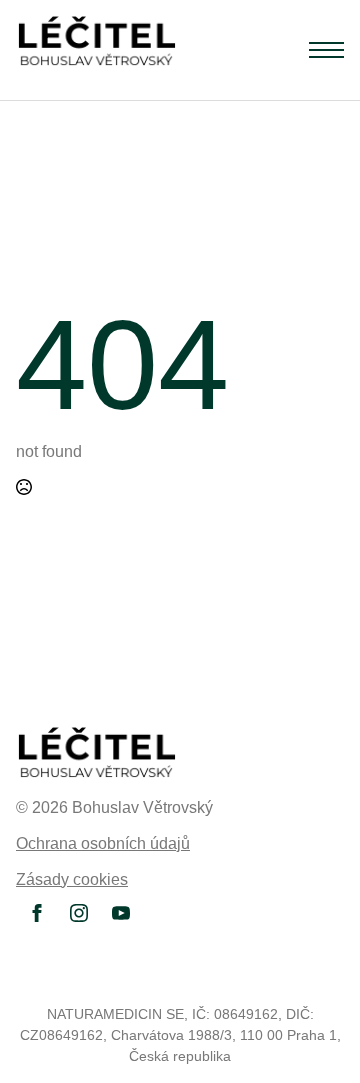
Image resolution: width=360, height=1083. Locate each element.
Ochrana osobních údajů (103, 843)
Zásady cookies (72, 879)
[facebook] (37, 913)
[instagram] (79, 913)
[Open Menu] (326, 50)
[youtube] (121, 913)
